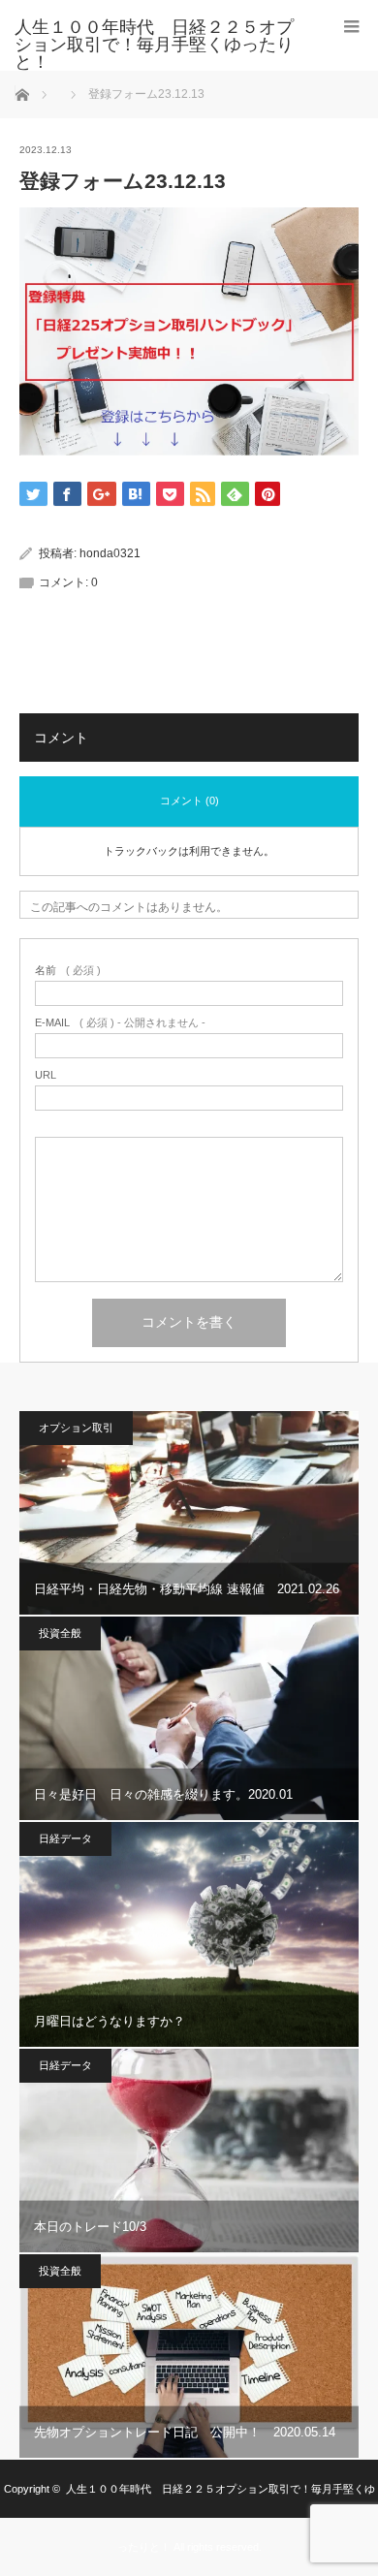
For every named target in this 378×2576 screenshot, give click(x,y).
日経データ (65, 1838)
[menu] (351, 27)
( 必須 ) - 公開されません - (120, 1023)
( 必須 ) (68, 971)
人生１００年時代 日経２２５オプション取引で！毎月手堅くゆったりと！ (154, 45)
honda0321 (110, 553)
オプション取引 (76, 1428)
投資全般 (60, 1633)
